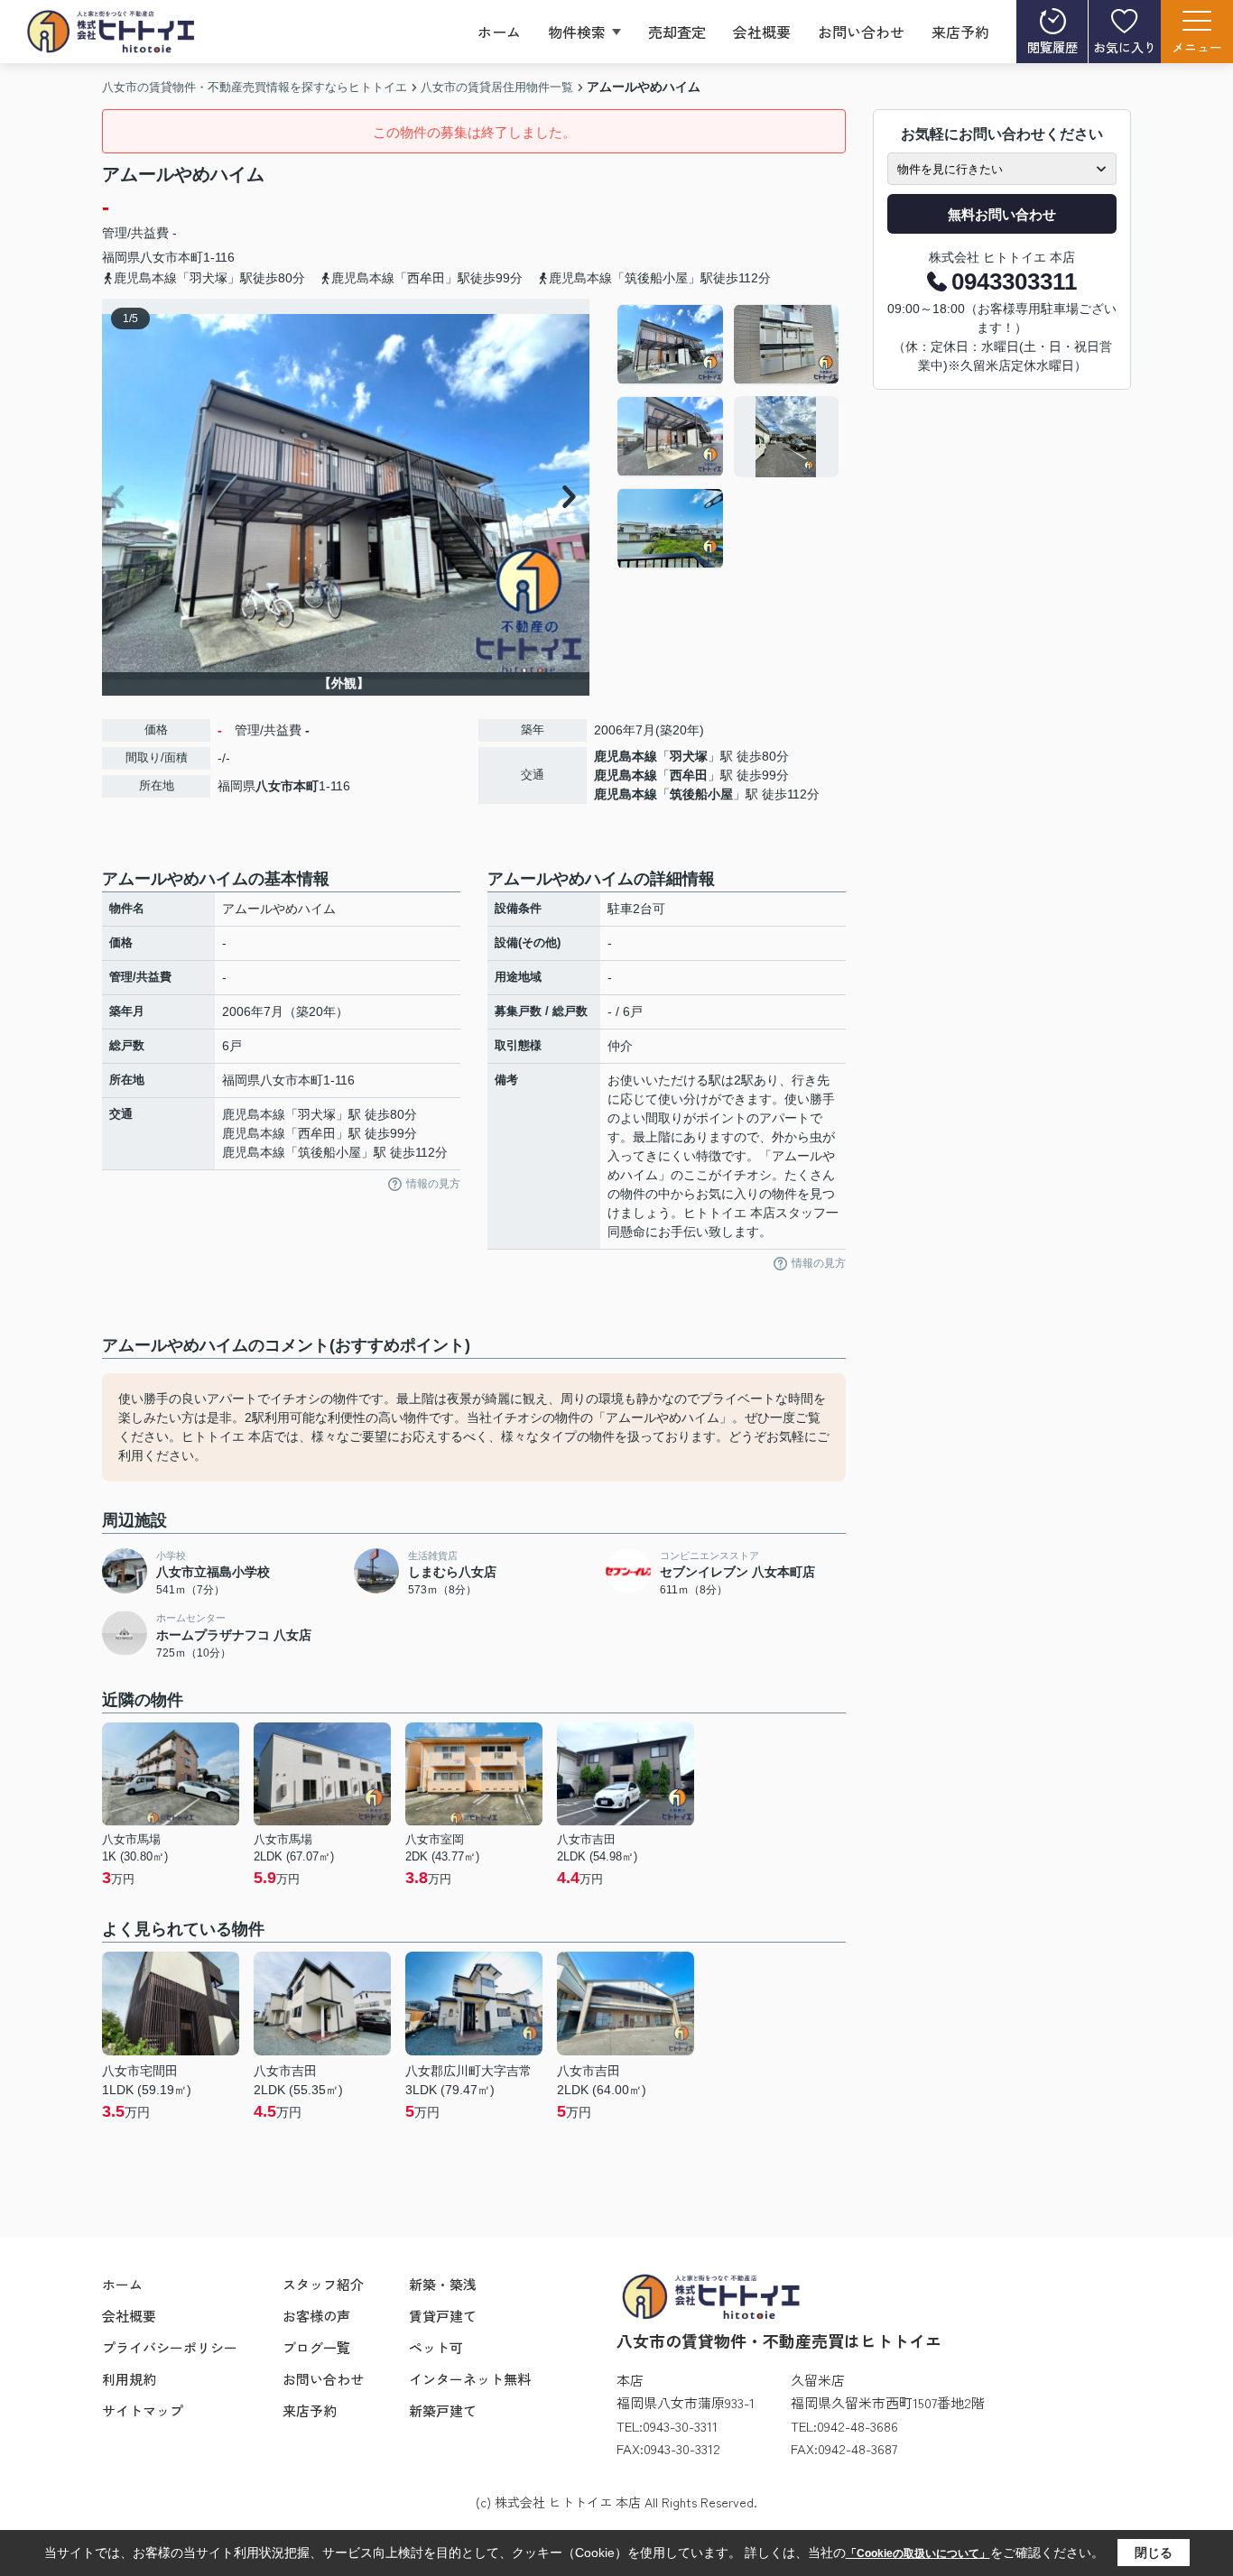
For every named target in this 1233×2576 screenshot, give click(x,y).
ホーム (499, 32)
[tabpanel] (729, 437)
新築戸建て (443, 2410)
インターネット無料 (470, 2379)
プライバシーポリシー (170, 2347)
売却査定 (677, 32)
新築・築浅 (443, 2284)
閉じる (1154, 2553)
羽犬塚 (689, 756)
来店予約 (960, 32)
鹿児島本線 (626, 756)
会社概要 (762, 32)
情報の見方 (433, 1184)
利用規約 (129, 2379)
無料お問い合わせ (1002, 214)
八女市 (159, 257)
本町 (190, 257)
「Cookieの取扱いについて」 (918, 2553)
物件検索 (577, 32)
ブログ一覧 (316, 2347)
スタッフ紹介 (323, 2284)
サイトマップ (143, 2410)
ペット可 (436, 2347)
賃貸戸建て (443, 2316)
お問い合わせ (861, 32)
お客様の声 (316, 2316)
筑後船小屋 (701, 794)
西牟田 (689, 775)
